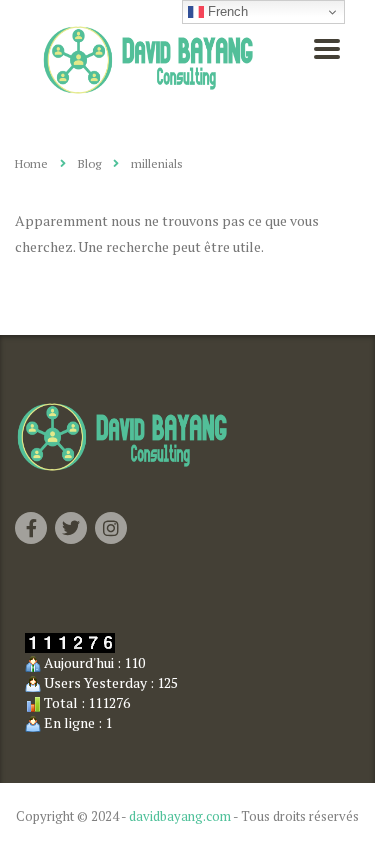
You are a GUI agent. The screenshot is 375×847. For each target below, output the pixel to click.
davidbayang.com (180, 816)
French (226, 11)
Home (31, 163)
